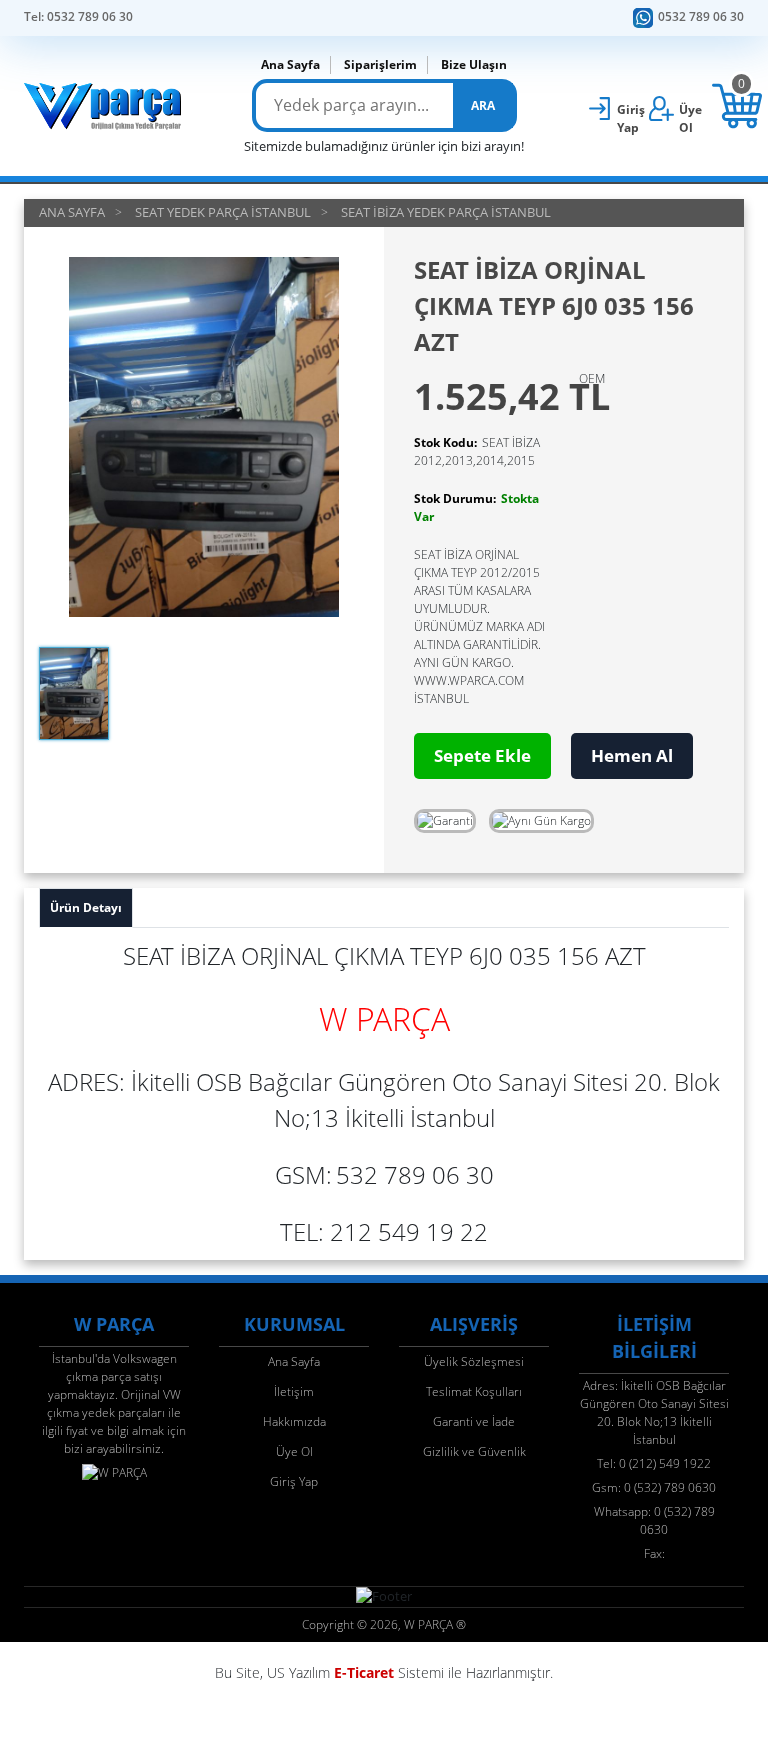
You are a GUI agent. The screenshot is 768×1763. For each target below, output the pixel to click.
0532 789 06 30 (701, 16)
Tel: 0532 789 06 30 (78, 16)
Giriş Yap (294, 1481)
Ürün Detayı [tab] (86, 907)
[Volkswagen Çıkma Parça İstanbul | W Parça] (103, 106)
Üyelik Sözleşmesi (474, 1361)
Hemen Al (632, 755)
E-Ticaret (364, 1672)
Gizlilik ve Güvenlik (474, 1451)
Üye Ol (294, 1451)
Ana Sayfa (290, 64)
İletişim (294, 1391)
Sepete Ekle (482, 755)
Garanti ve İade (474, 1421)
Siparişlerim (380, 64)
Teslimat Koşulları (474, 1391)
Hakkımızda (294, 1421)
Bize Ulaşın (474, 64)
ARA (483, 105)
